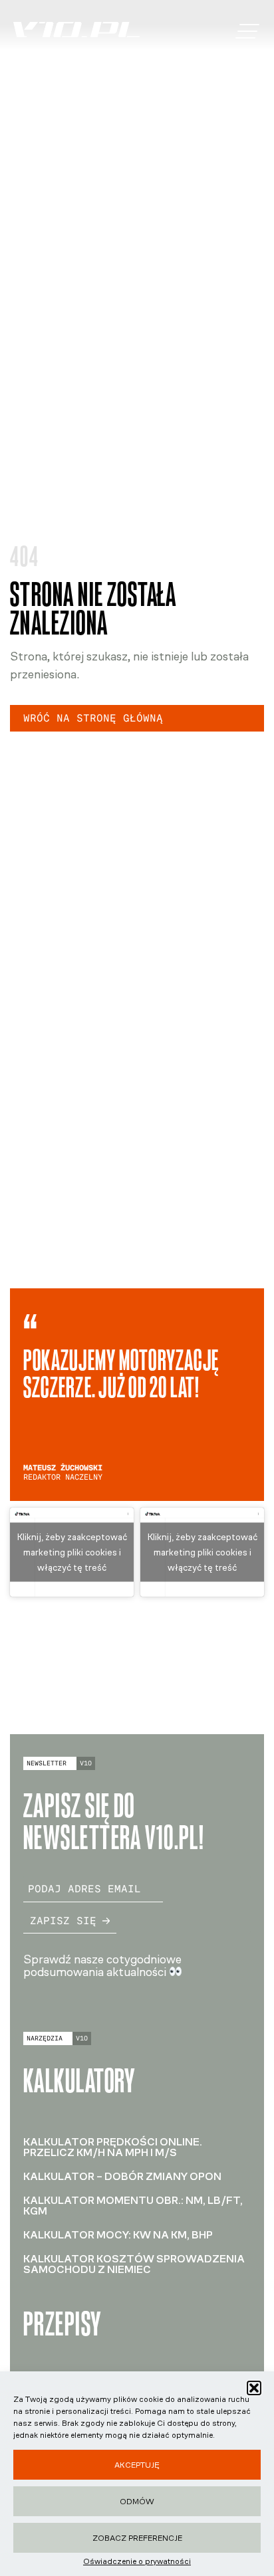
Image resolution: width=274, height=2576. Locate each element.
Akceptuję (137, 2465)
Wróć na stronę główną (93, 718)
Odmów (137, 2502)
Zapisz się (63, 1921)
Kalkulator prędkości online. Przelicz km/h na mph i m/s (113, 2147)
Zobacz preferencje (137, 2538)
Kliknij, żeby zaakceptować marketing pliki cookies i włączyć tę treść (72, 1552)
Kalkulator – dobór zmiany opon (122, 2176)
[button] (254, 2388)
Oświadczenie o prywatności (137, 2561)
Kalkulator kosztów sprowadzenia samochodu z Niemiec (134, 2264)
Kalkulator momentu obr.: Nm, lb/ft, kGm (133, 2206)
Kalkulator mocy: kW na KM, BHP (118, 2235)
